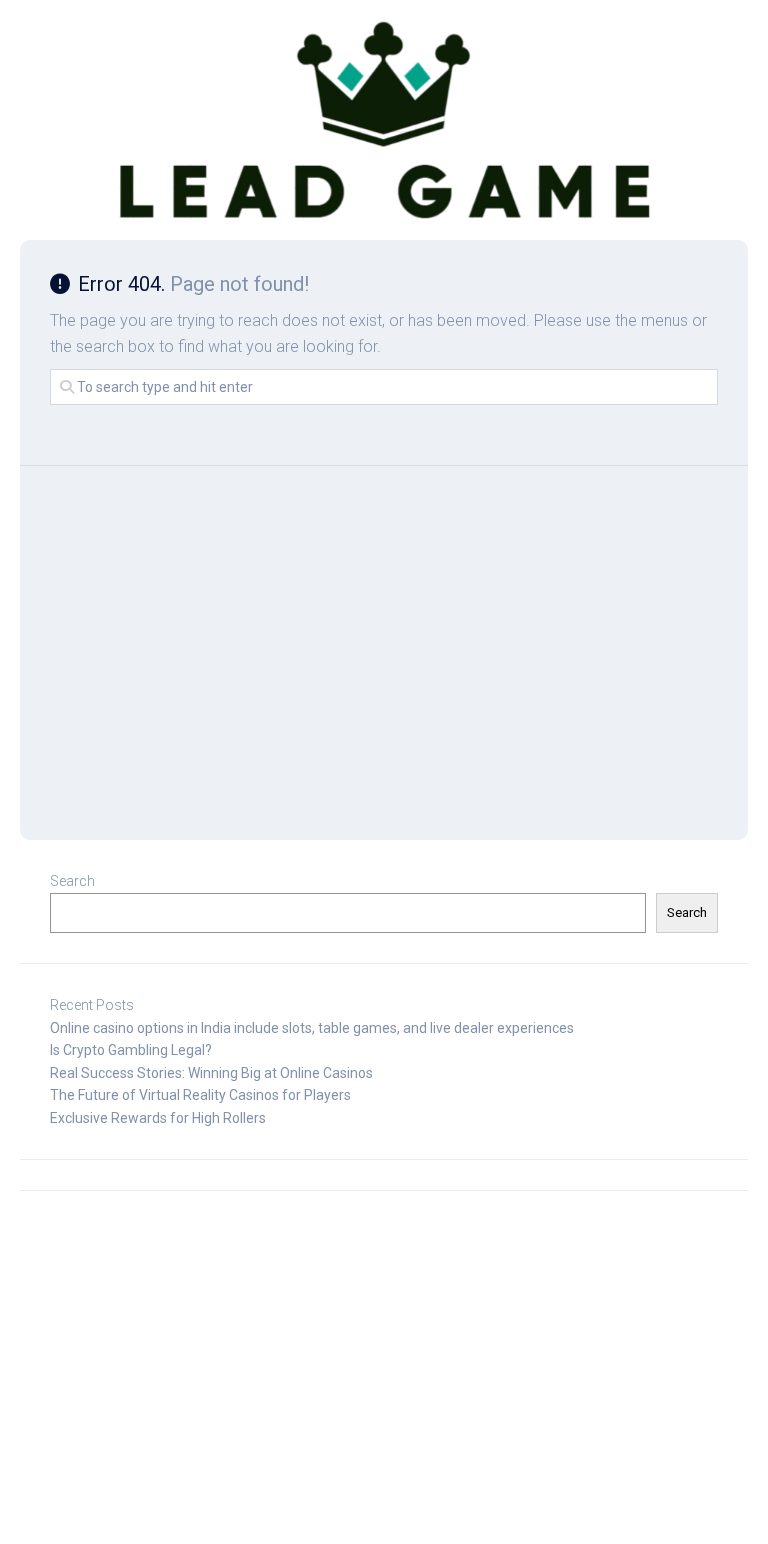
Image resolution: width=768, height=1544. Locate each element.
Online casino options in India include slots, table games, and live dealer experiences (312, 1028)
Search (72, 881)
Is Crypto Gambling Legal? (131, 1050)
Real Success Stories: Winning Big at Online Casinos (211, 1073)
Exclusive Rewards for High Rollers (158, 1118)
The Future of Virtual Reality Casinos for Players (200, 1095)
